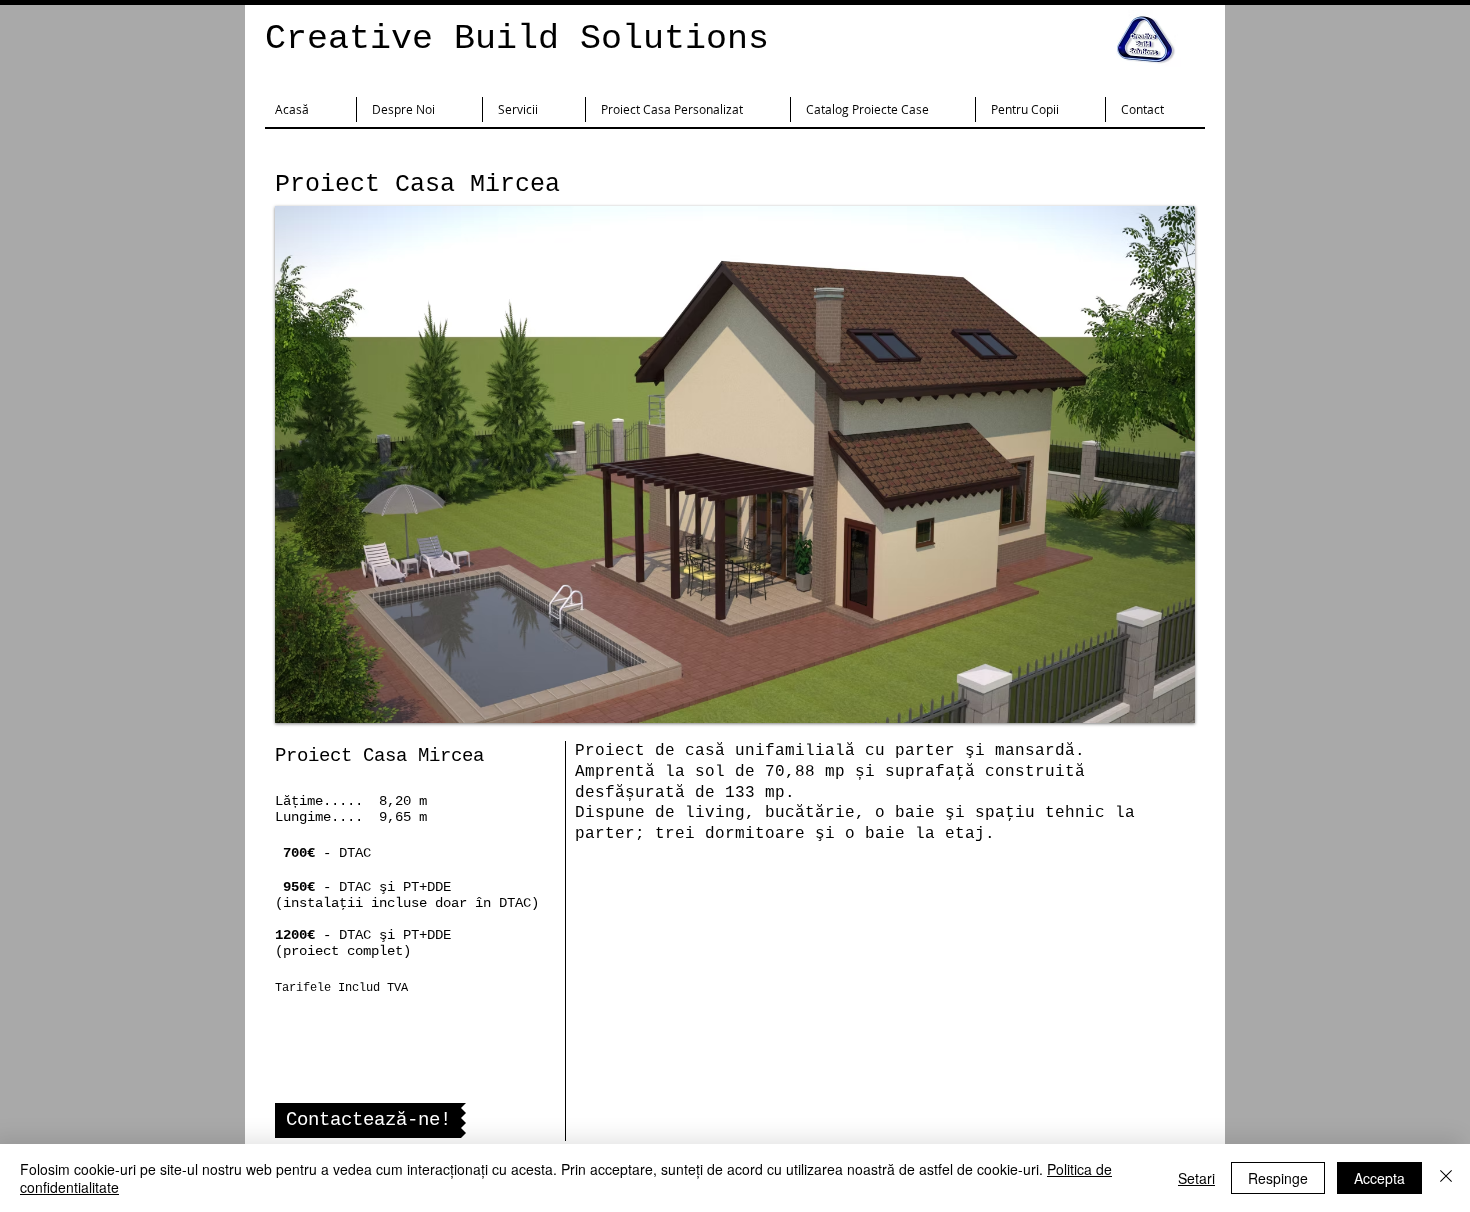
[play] (1153, 705)
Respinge (1278, 1178)
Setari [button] (1196, 1178)
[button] (735, 464)
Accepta (1379, 1178)
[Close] (1446, 1178)
